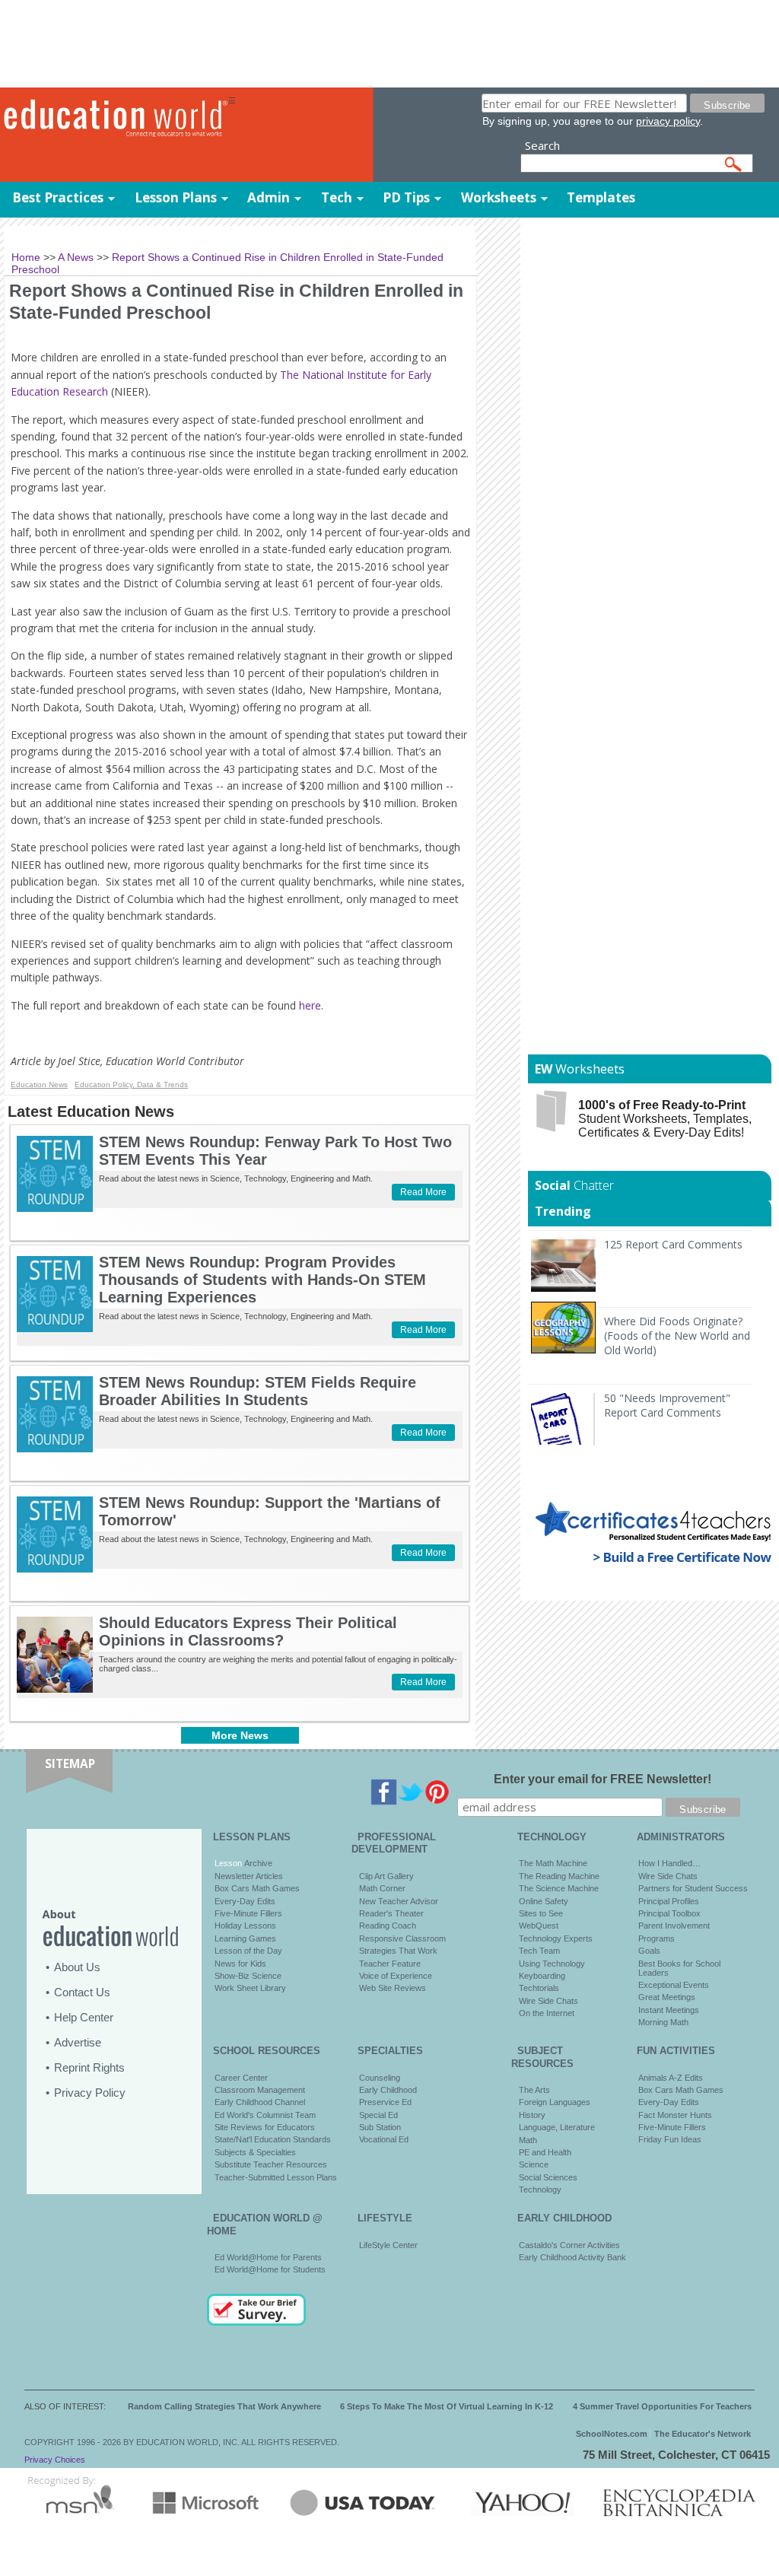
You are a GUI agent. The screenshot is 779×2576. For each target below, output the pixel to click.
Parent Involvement (674, 1926)
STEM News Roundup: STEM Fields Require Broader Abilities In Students (258, 1391)
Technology (540, 2190)
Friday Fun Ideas (670, 2139)
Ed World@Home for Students (270, 2269)
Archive (257, 1863)
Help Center (84, 2017)
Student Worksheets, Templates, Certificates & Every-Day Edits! (665, 1119)
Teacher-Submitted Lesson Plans (276, 2177)
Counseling (380, 2078)
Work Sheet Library (250, 1988)
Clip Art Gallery (386, 1876)
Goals (649, 1951)
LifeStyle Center (388, 2245)
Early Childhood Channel (260, 2102)
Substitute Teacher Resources (271, 2164)
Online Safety (544, 1901)
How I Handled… (669, 1863)
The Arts (534, 2090)
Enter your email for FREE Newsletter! (603, 1779)
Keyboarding (542, 1976)
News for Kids (240, 1964)
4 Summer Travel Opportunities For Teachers (662, 2406)
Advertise (78, 2042)
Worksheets (499, 197)
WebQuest (539, 1926)
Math (528, 2140)
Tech (337, 197)
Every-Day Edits (245, 1901)
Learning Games (245, 1938)
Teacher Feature (390, 1964)
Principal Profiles (669, 1901)
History (532, 2115)
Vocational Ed (384, 2139)
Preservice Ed (385, 2102)
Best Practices (58, 197)
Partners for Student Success (693, 1888)
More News (240, 1735)
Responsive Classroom (402, 1938)
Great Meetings (667, 1997)
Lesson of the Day (248, 1951)
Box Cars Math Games (257, 1888)
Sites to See (541, 1913)
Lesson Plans (176, 197)
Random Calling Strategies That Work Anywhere (224, 2406)
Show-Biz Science (248, 1976)
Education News (39, 1084)
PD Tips (406, 197)
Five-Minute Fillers (248, 1913)
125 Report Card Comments (673, 1244)
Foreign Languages (555, 2102)
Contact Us (82, 1992)
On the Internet (547, 2013)
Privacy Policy (90, 2093)
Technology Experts (556, 1938)
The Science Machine (559, 1888)
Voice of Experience (396, 1976)
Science (534, 2164)
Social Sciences (548, 2177)
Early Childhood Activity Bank (572, 2257)
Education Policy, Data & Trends (131, 1084)
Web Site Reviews (393, 1988)
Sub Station (380, 2127)
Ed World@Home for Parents (268, 2257)
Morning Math (663, 2022)
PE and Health (545, 2152)
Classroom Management (260, 2090)
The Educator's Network (703, 2434)
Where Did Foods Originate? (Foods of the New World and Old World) (677, 1336)
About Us (77, 1967)
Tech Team (539, 1951)
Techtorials (539, 1988)
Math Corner (382, 1888)
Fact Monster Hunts (675, 2115)
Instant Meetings (669, 2010)
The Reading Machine (559, 1876)
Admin (269, 197)
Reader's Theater (391, 1913)
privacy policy (668, 121)
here (310, 1005)
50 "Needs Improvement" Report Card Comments (667, 1405)
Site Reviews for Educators (265, 2127)
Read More (423, 1192)
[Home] (114, 119)
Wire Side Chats (548, 2001)
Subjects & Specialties (255, 2152)
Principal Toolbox (669, 1913)
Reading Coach (388, 1926)
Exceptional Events (674, 1985)
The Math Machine (553, 1863)
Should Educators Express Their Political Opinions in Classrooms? (248, 1631)
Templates (601, 197)
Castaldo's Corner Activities (569, 2245)
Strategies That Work (398, 1951)
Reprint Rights (89, 2067)
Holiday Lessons (245, 1926)
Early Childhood (388, 2090)
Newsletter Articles (249, 1876)
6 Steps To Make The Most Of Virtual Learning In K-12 (447, 2406)
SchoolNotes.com (612, 2434)
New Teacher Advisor (399, 1901)
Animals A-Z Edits (671, 2078)
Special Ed (378, 2115)
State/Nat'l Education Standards (273, 2139)
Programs (657, 1938)
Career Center (241, 2078)
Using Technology (552, 1964)
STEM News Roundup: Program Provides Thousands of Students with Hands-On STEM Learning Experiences (262, 1280)
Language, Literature (557, 2127)
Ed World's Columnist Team (265, 2115)
